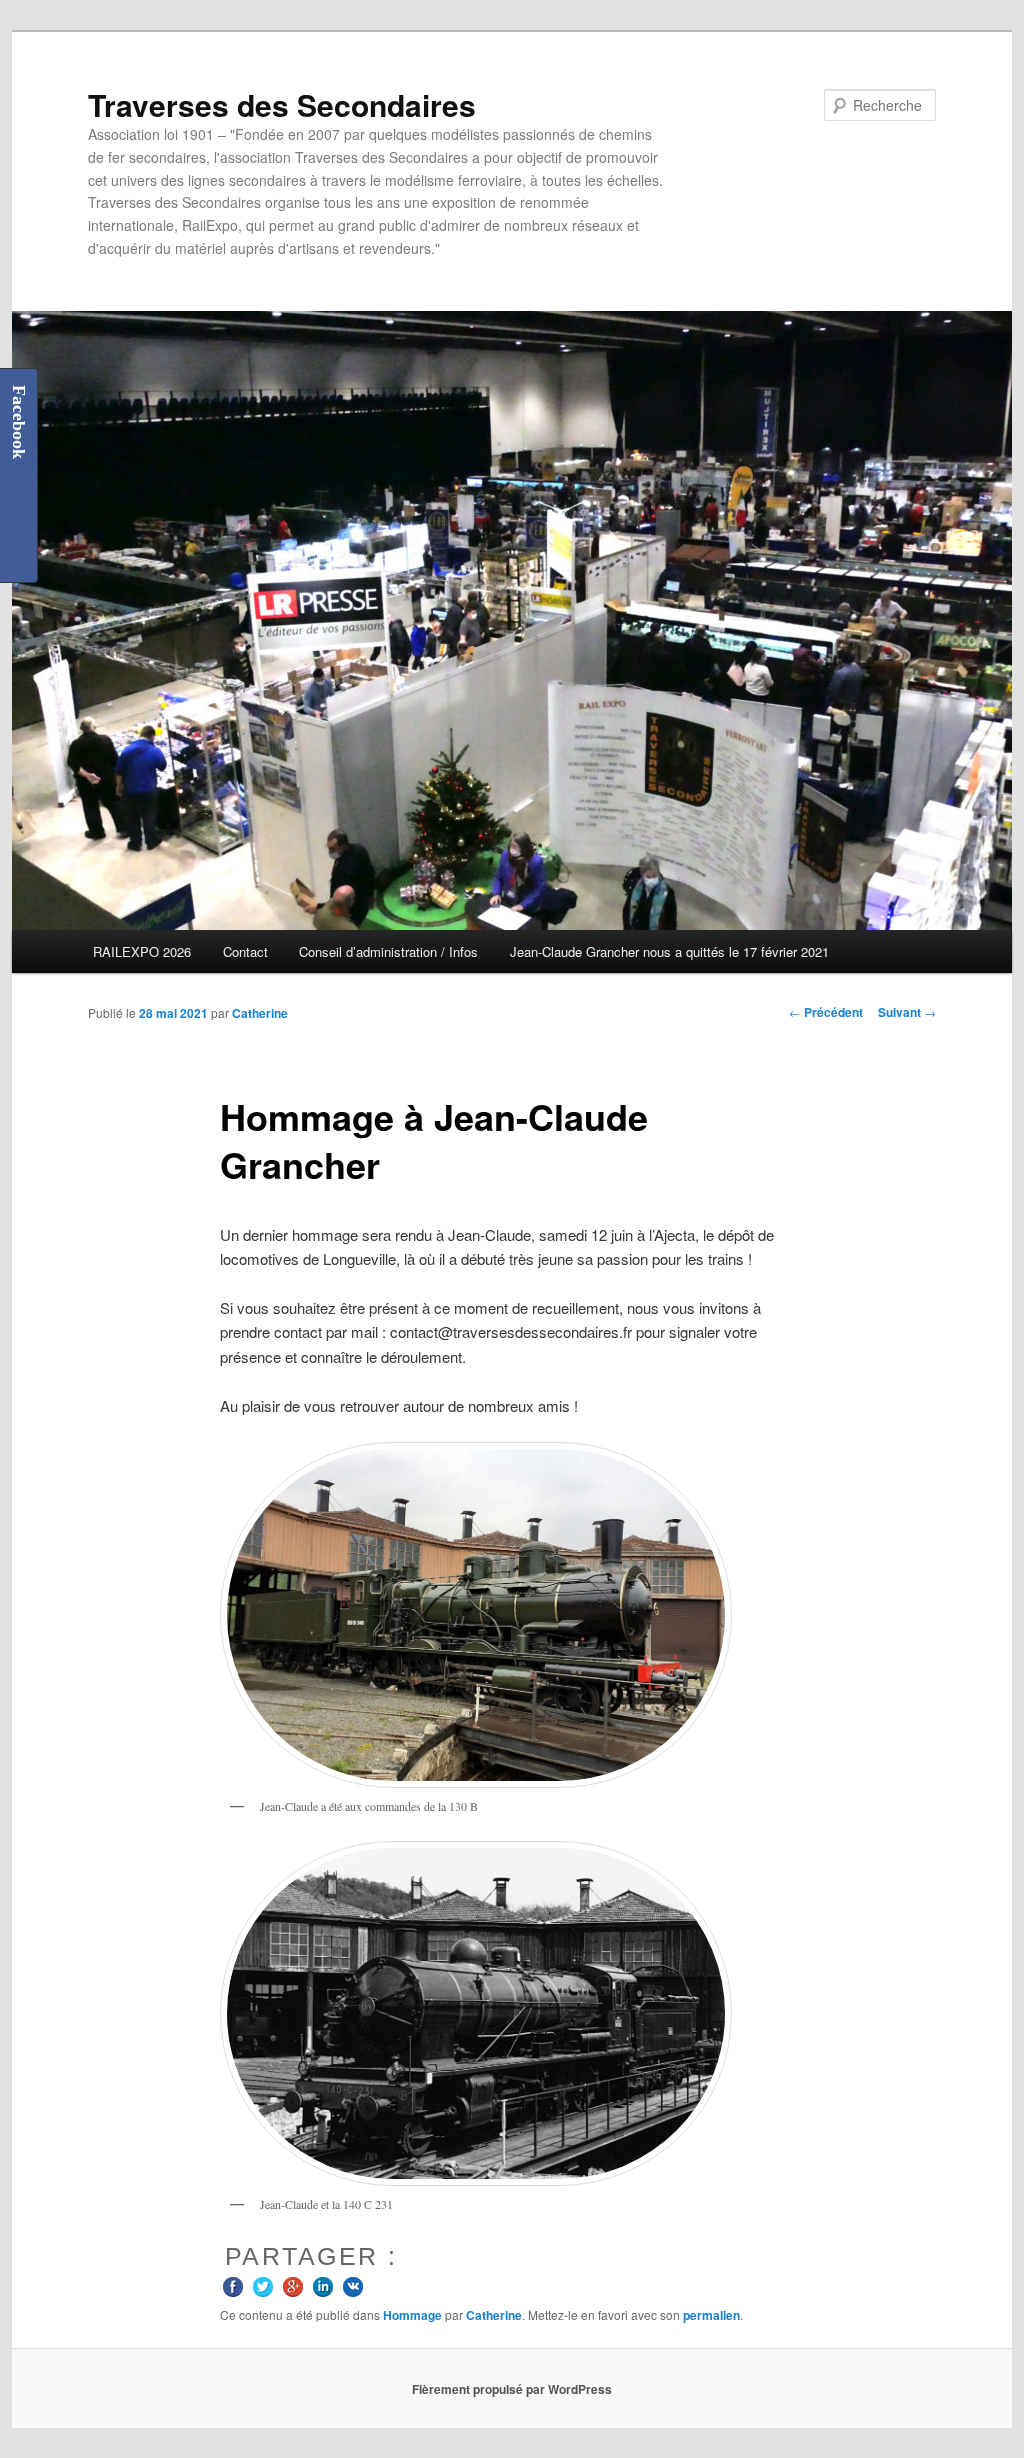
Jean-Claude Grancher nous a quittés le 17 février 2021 (669, 951)
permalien (711, 2315)
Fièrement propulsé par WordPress (512, 2389)
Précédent (826, 1012)
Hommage (412, 2315)
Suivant (907, 1012)
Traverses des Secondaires (282, 104)
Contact (245, 951)
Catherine (260, 1013)
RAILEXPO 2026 (142, 951)
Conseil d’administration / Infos (388, 951)
